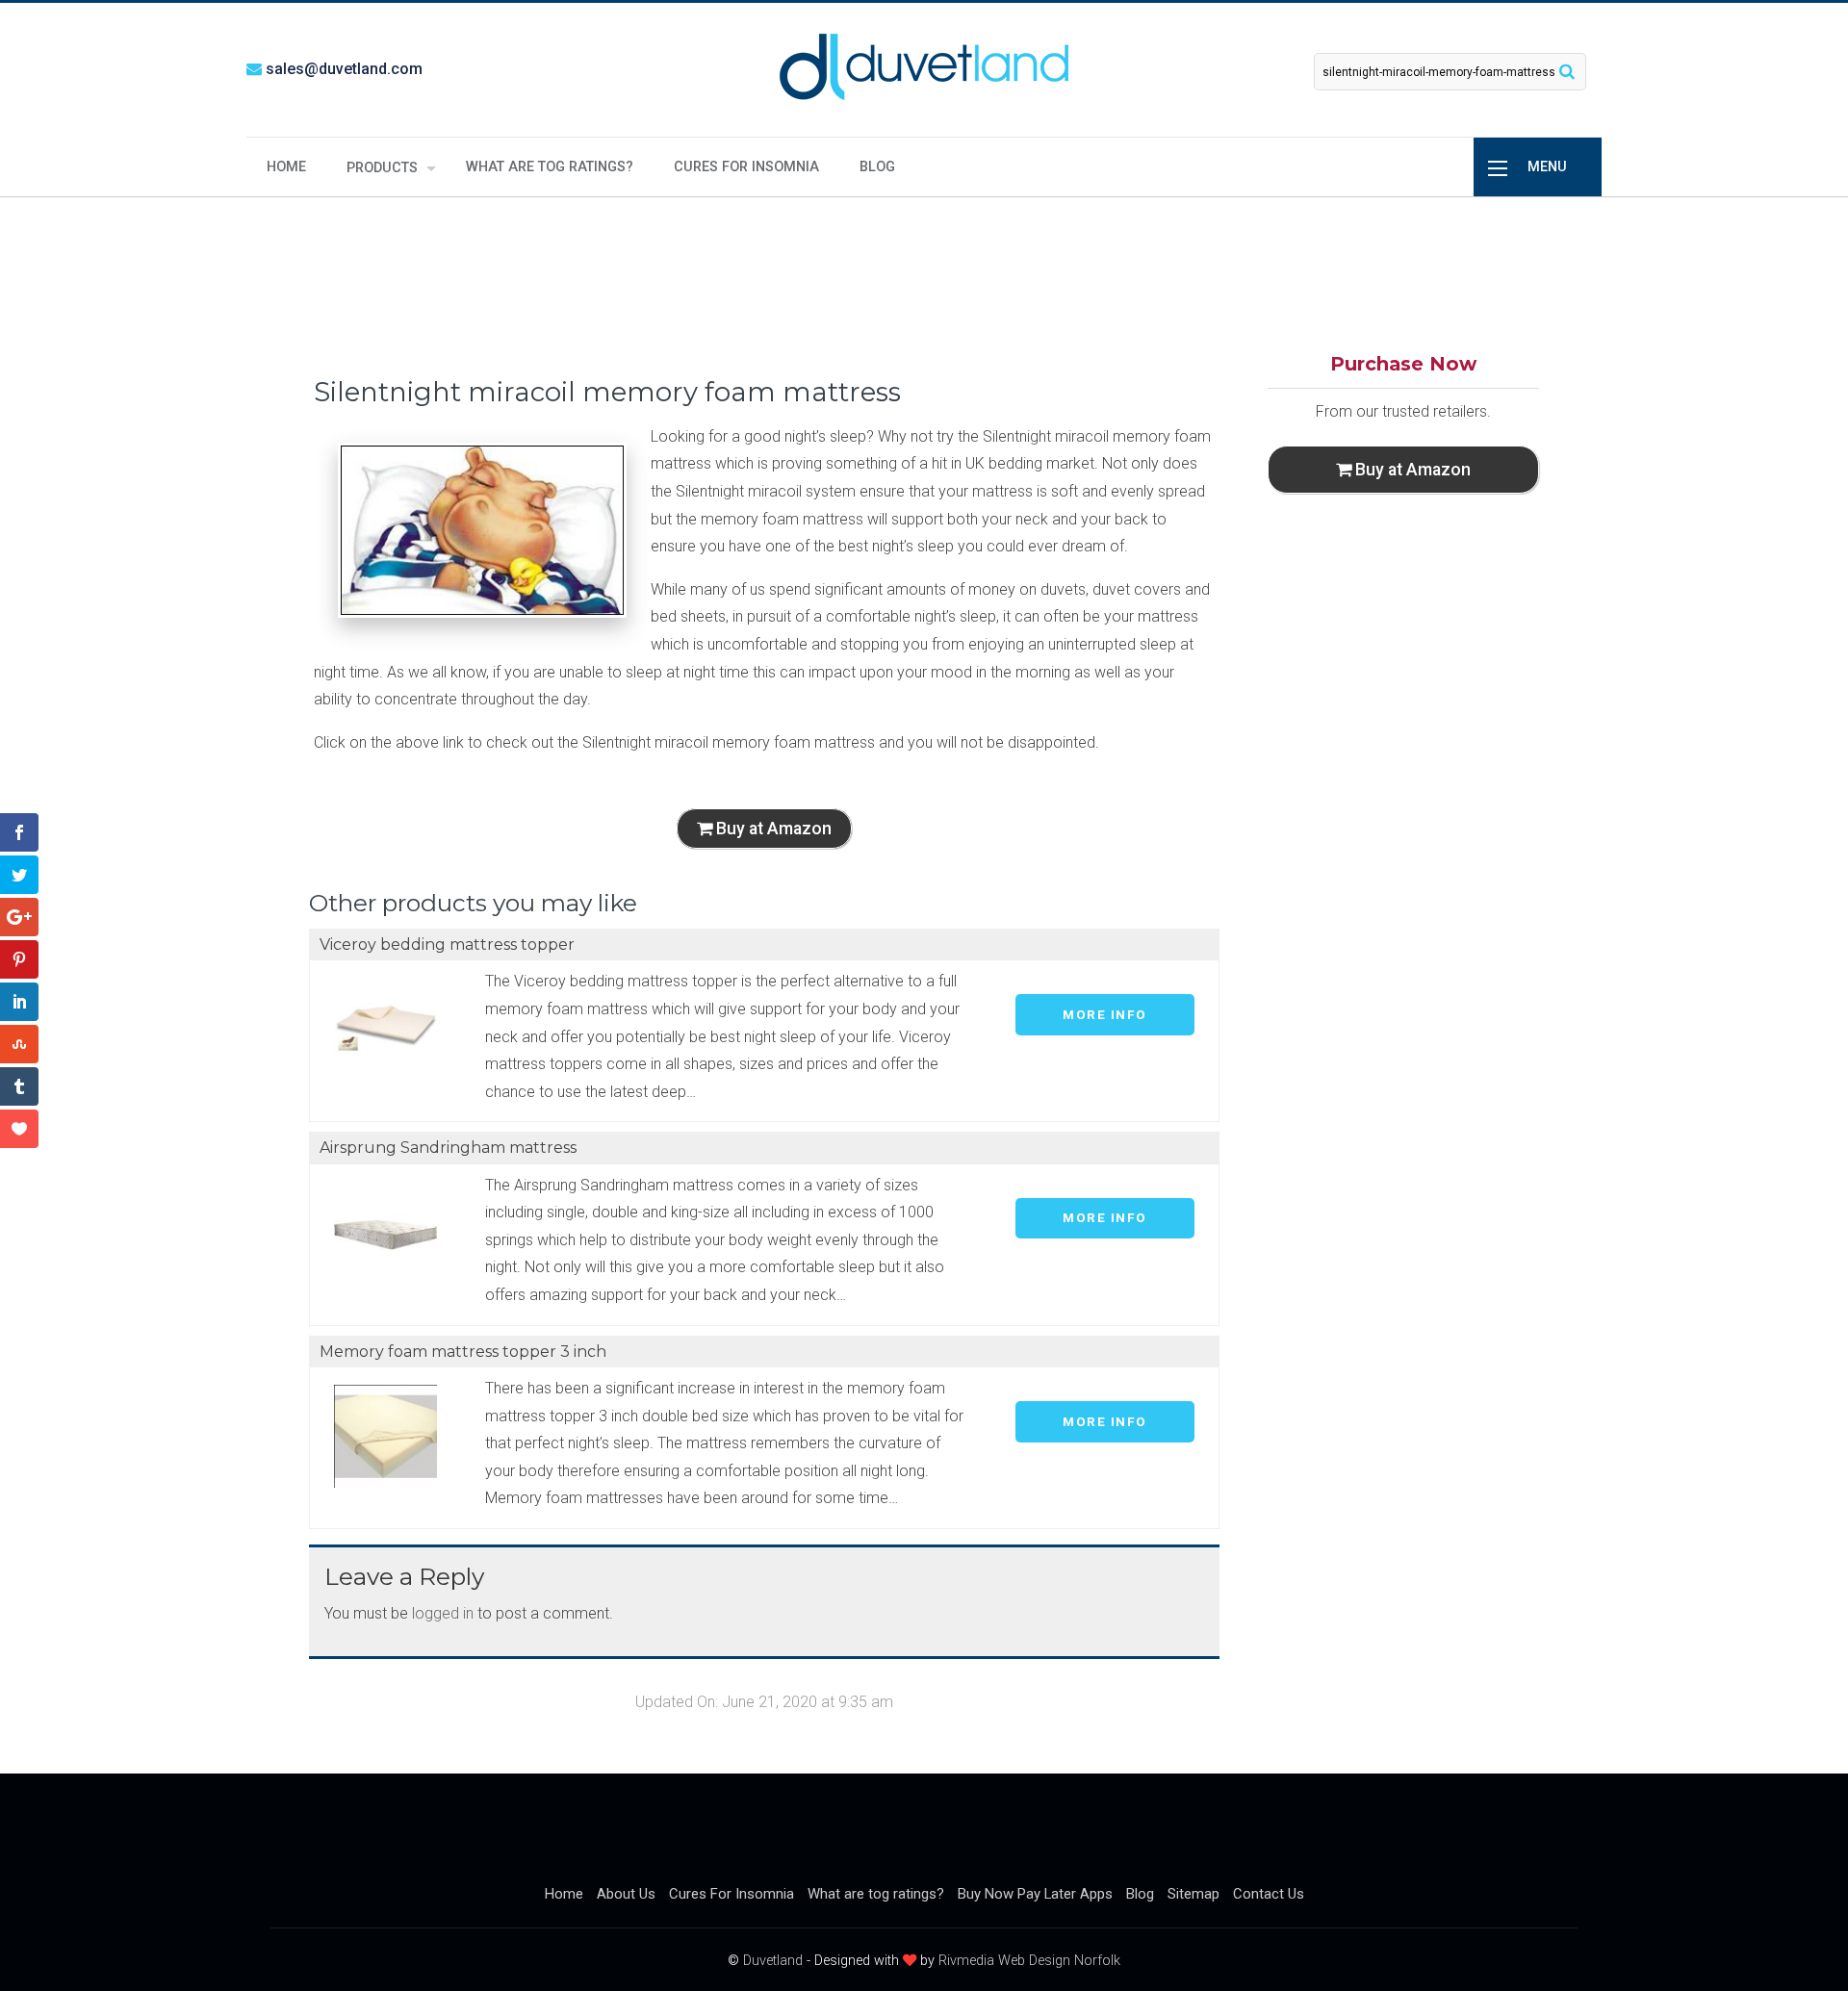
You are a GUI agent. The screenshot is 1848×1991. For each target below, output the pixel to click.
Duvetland (773, 1961)
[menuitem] (286, 167)
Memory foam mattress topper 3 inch (463, 1352)
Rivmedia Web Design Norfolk (1029, 1961)
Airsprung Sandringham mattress (448, 1148)
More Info (1105, 1014)
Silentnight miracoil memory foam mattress (607, 392)
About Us (626, 1894)
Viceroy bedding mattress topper (447, 944)
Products (382, 168)
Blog (877, 167)
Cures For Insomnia (746, 167)
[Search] (1567, 71)
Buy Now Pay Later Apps (1035, 1894)
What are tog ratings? (550, 167)
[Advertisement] (924, 271)
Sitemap (1193, 1894)
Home (286, 167)
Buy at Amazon (772, 829)
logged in (443, 1613)
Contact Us (1269, 1894)
